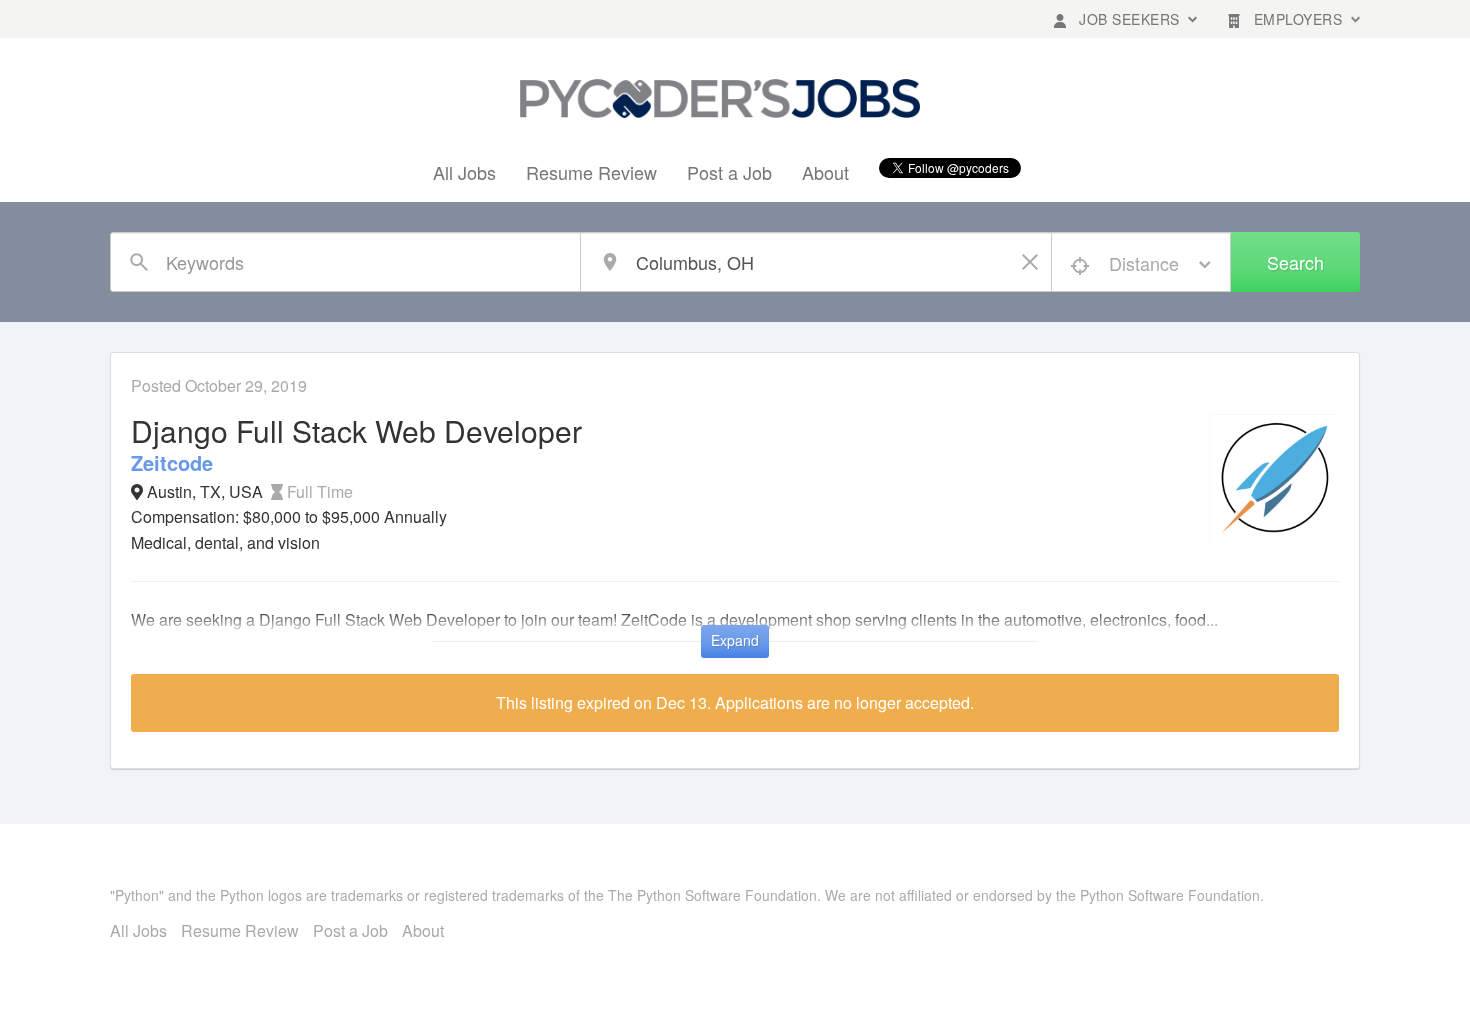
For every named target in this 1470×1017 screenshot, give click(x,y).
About (825, 172)
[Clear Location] (1032, 262)
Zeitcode (172, 462)
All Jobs (464, 172)
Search (1295, 262)
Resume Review (591, 172)
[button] (1125, 19)
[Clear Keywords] (561, 262)
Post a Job (729, 172)
